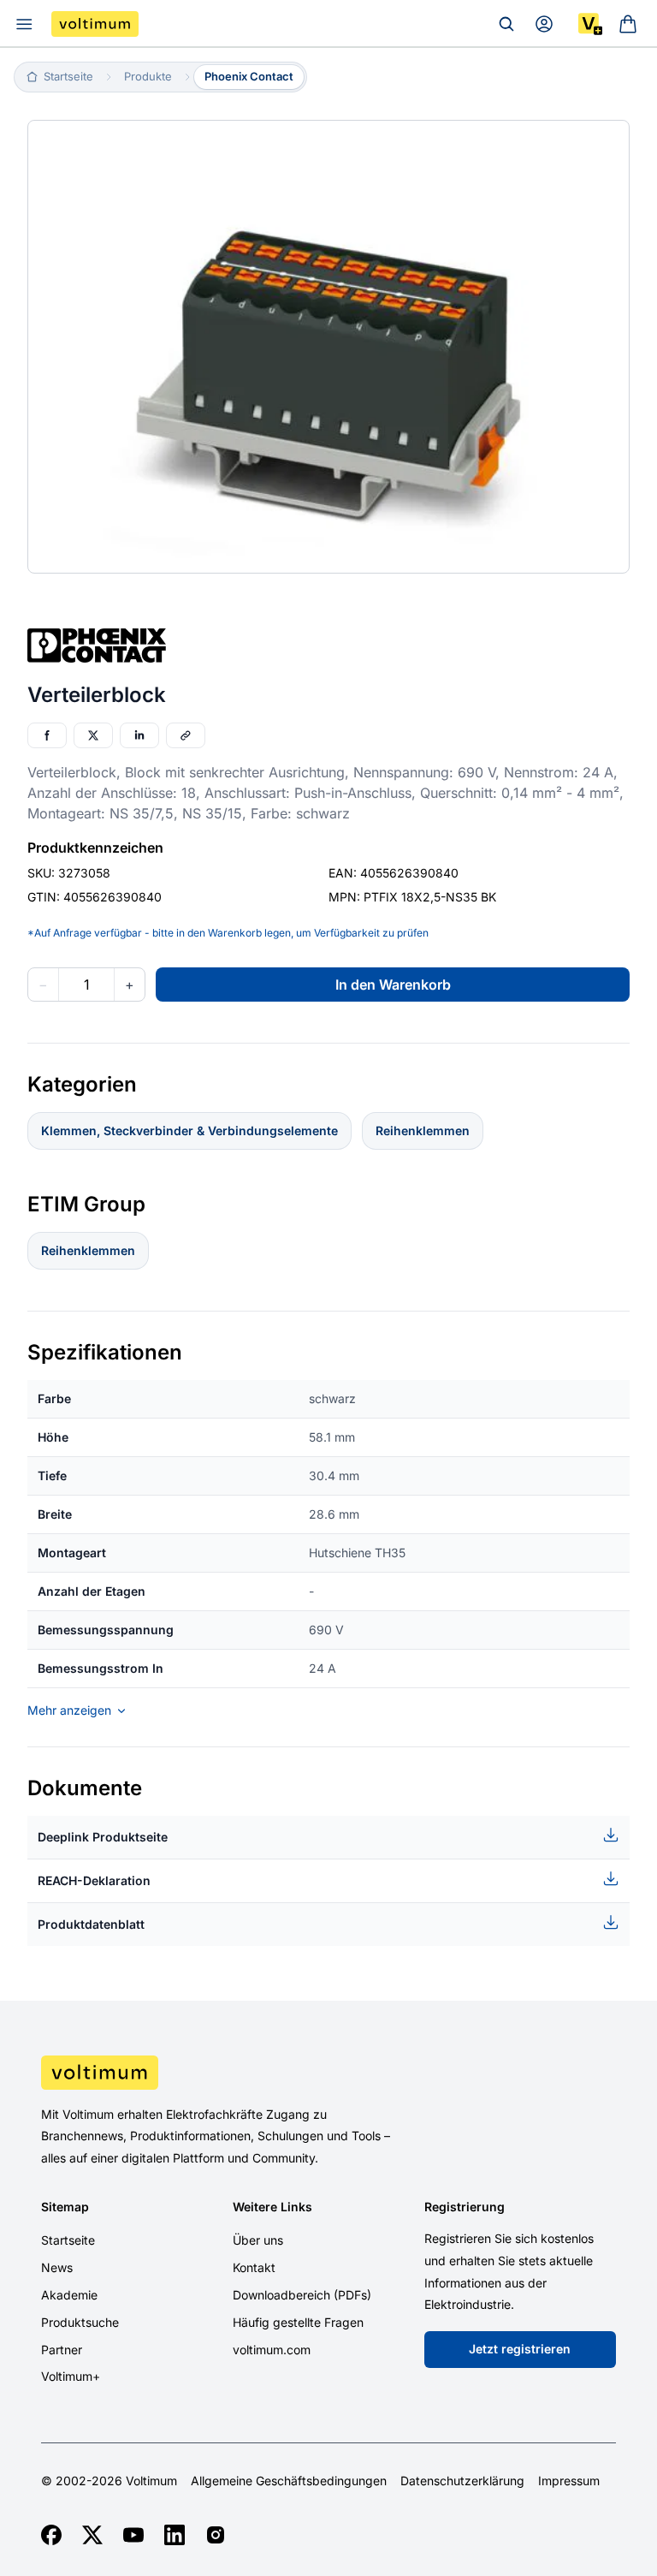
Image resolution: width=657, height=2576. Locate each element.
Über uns (258, 2240)
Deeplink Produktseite (103, 1837)
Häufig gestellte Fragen (298, 2322)
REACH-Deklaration (94, 1880)
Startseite (68, 2240)
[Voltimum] (95, 24)
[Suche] (506, 24)
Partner (62, 2350)
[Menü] (24, 24)
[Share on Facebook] (47, 735)
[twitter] (92, 2535)
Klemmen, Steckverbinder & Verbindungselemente (189, 1130)
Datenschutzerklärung (462, 2481)
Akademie (69, 2295)
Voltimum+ (71, 2376)
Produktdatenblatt (91, 1924)
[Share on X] (93, 735)
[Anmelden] (544, 24)
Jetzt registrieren (520, 2349)
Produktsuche (80, 2322)
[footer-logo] (328, 2073)
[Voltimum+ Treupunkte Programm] (590, 24)
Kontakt (254, 2267)
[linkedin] (175, 2535)
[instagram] (216, 2535)
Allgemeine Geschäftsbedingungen (289, 2481)
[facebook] (51, 2535)
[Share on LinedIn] (139, 735)
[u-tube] (133, 2535)
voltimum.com (272, 2350)
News (57, 2267)
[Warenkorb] (628, 24)
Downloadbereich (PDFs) (302, 2295)
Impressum (569, 2481)
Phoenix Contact (249, 76)
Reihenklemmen (423, 1130)
